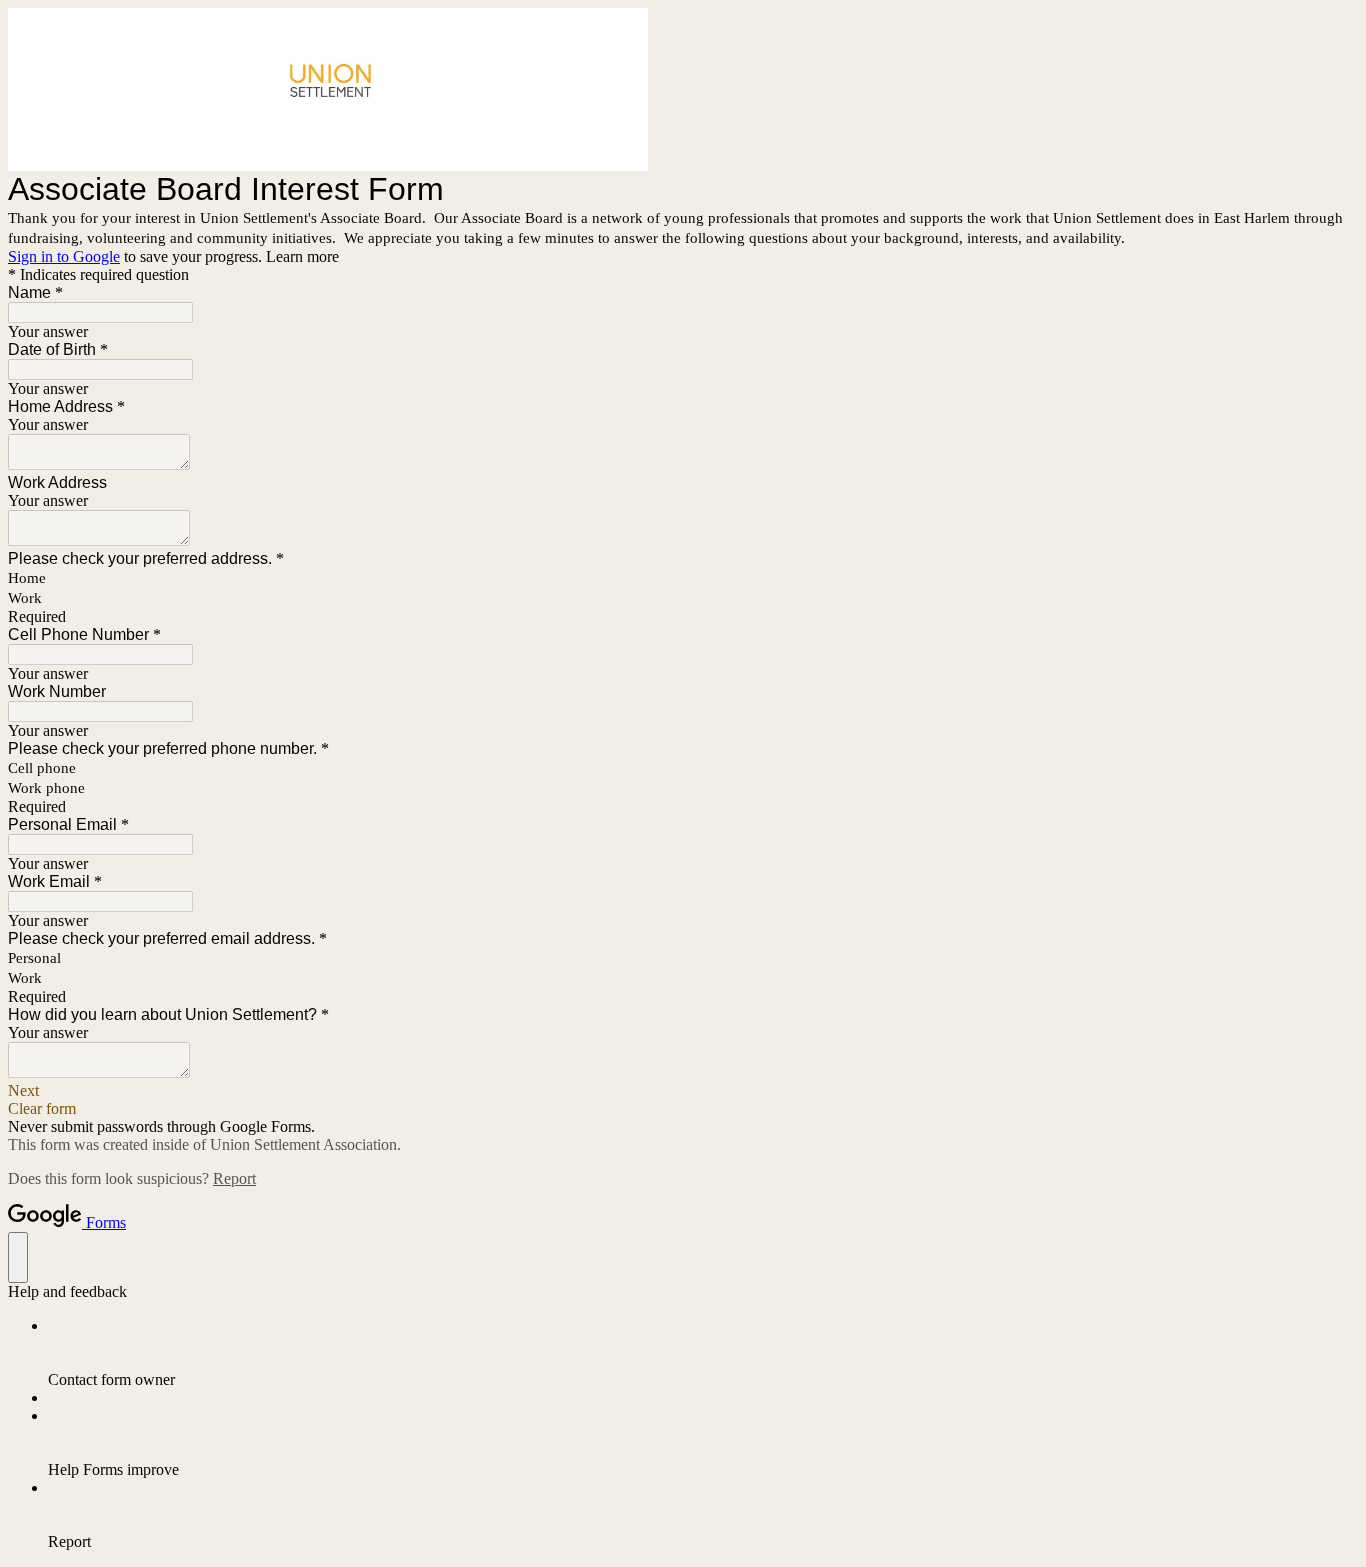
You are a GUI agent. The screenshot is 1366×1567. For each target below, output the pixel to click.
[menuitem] (703, 1353)
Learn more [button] (302, 256)
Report (234, 1178)
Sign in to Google (64, 256)
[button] (683, 1091)
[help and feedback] (18, 1257)
